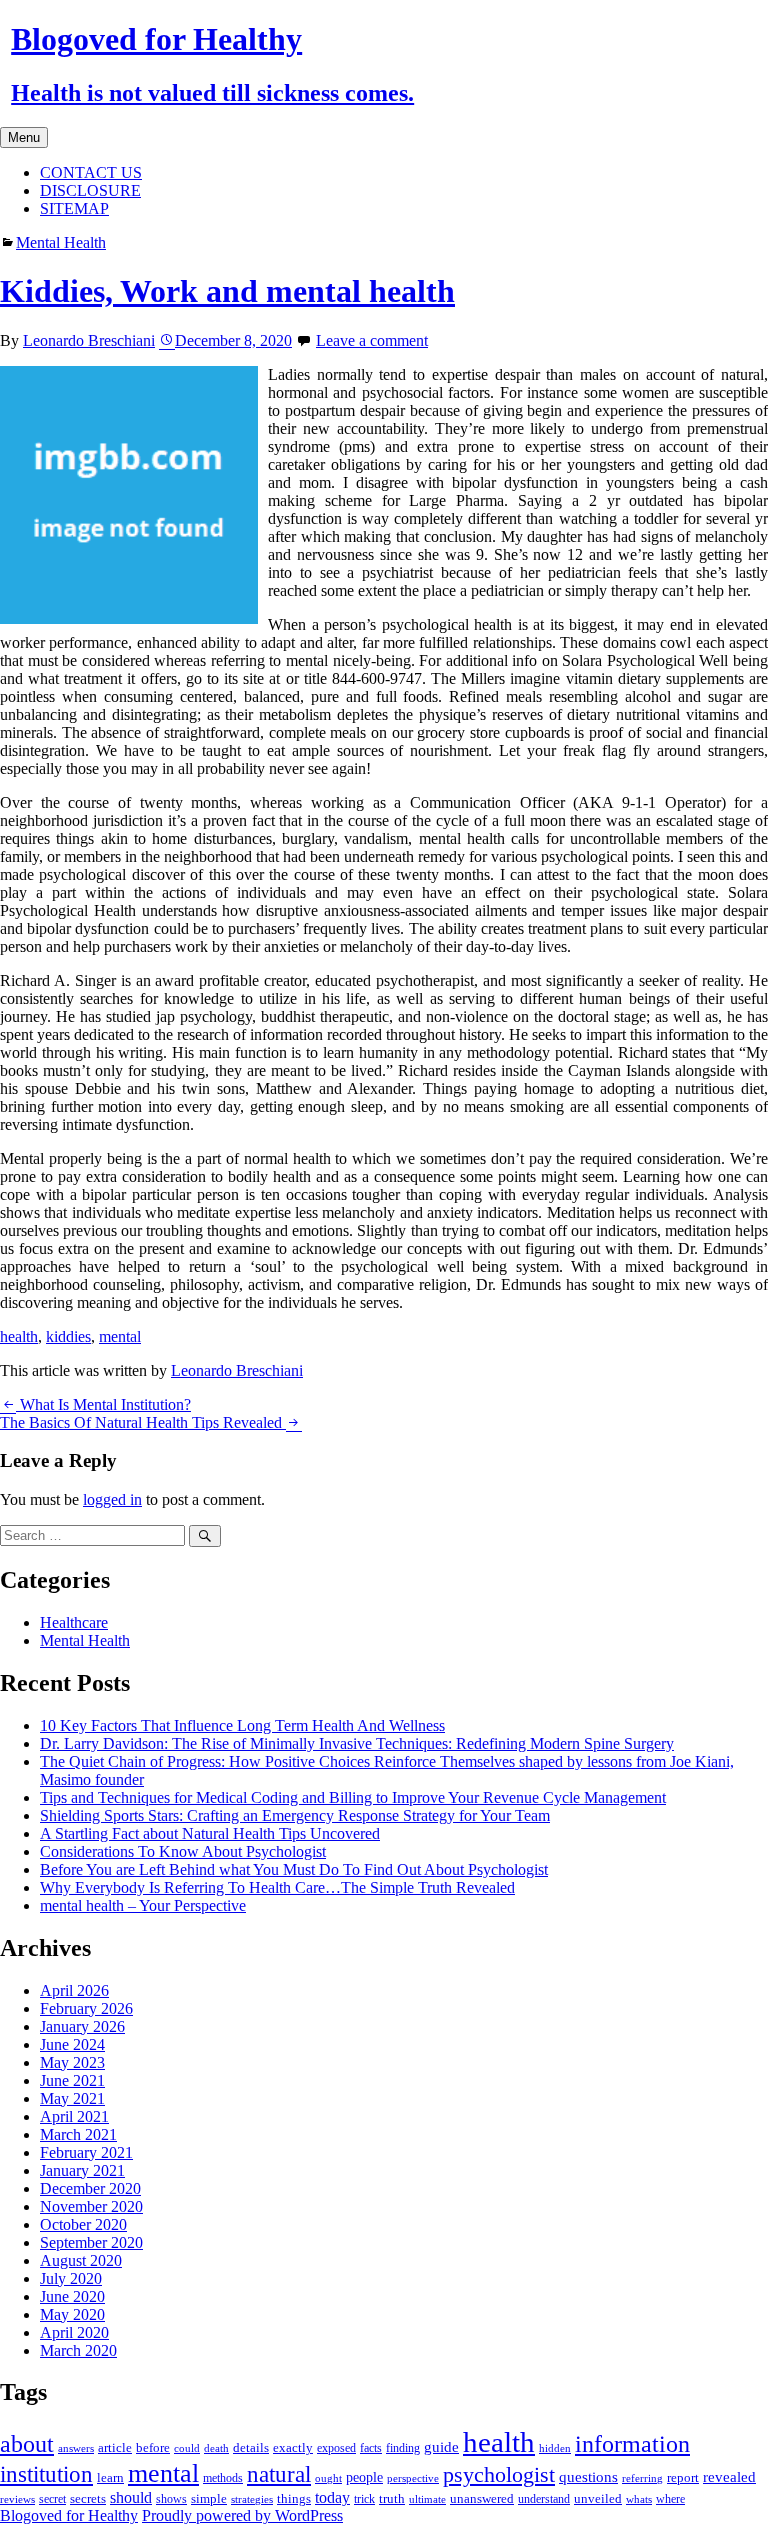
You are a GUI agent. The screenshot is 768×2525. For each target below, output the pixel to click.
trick (364, 2499)
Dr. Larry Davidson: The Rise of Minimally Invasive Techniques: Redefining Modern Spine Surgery (357, 1743)
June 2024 (72, 2044)
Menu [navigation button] (24, 137)
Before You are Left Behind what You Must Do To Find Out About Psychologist (294, 1869)
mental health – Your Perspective (143, 1905)
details (251, 2447)
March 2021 (78, 2134)
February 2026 (86, 2008)
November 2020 (91, 2206)
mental (120, 1336)
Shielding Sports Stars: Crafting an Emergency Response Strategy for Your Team (295, 1815)
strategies (252, 2499)
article (115, 2447)
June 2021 (72, 2080)
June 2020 (72, 2296)
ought (328, 2478)
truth (392, 2498)
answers (76, 2448)
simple (209, 2498)
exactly (293, 2448)
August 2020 (81, 2260)
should (131, 2497)
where (670, 2499)
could (187, 2448)
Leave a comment (372, 340)
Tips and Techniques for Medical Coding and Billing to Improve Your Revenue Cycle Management (353, 1797)
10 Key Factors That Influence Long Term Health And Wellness (242, 1725)
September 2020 (91, 2242)
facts (371, 2448)
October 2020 (83, 2224)
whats (639, 2499)
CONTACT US (91, 172)
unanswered (482, 2499)
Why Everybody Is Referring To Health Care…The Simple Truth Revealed (277, 1887)
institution (46, 2474)
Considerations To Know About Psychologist (183, 1851)
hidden (555, 2448)
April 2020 (74, 2332)
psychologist (499, 2474)
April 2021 (74, 2116)
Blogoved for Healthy (69, 2515)
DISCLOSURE (90, 190)
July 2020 (71, 2278)
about (27, 2444)
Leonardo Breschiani (89, 340)
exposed (336, 2448)
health (19, 1336)
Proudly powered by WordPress (242, 2515)
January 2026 (82, 2026)
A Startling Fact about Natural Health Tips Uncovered (210, 1833)
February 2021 (86, 2152)
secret (52, 2499)
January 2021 (82, 2170)
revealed (729, 2477)
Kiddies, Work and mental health (227, 291)
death (216, 2448)
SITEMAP (74, 208)
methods (223, 2478)
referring (642, 2478)
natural (279, 2474)
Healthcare (74, 1622)
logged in (112, 1499)
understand (544, 2499)
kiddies (68, 1336)
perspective (413, 2478)
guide (441, 2446)
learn (110, 2477)
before (153, 2447)
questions (588, 2477)
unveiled (598, 2498)
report (683, 2477)
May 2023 (72, 2062)
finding (403, 2448)
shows (171, 2499)
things (294, 2498)
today (332, 2497)
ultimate (427, 2499)
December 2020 (90, 2188)
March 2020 (78, 2350)
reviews (17, 2499)
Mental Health (61, 242)
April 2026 (74, 1990)
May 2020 (72, 2314)
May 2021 (72, 2098)
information (632, 2444)
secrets (88, 2498)
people (364, 2477)
